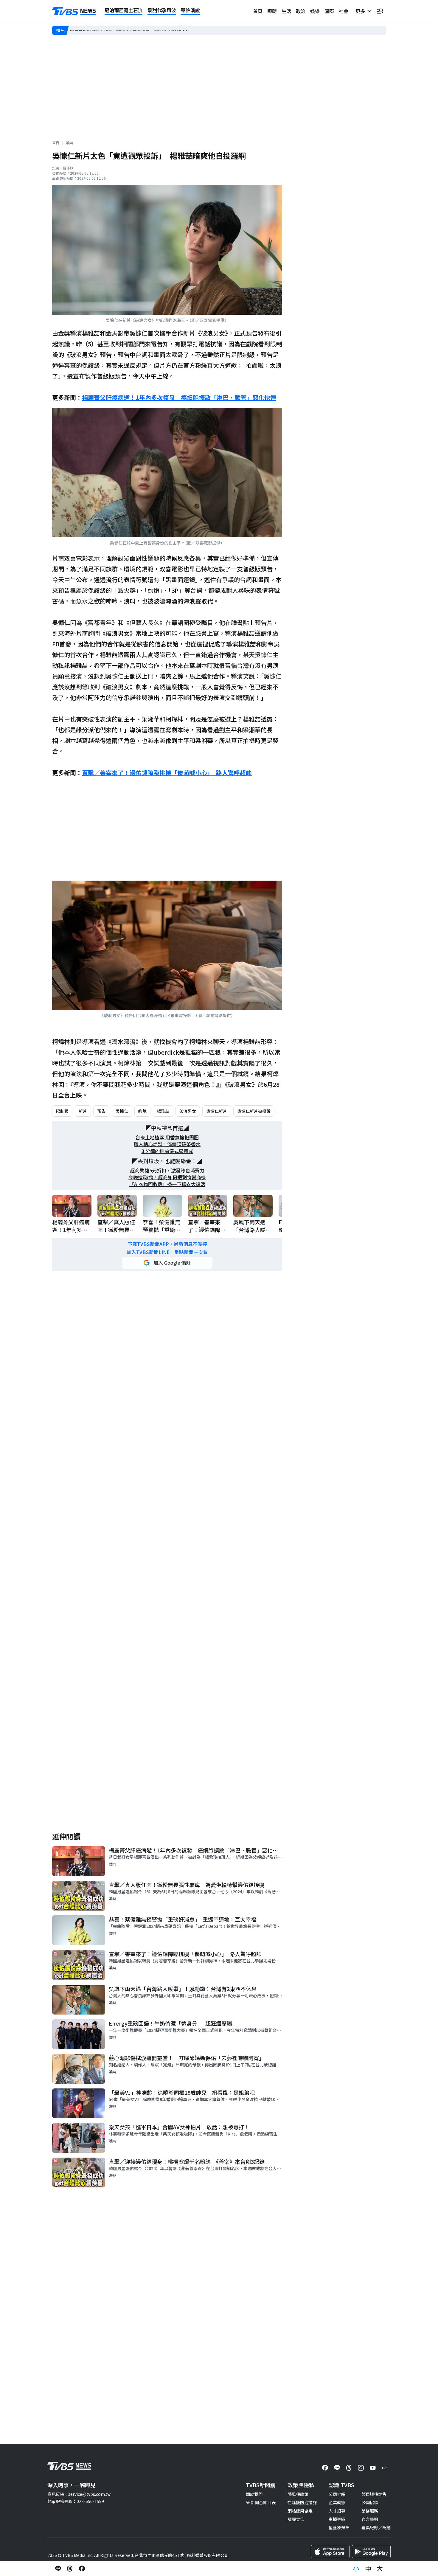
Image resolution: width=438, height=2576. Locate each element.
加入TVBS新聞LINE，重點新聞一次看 (167, 1252)
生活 (286, 11)
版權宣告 (296, 2519)
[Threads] (349, 2468)
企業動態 (337, 2502)
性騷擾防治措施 (302, 2502)
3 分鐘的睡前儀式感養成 (167, 1151)
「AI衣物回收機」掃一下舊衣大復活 (167, 1184)
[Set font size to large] (380, 2569)
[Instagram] (361, 2468)
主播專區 (337, 2519)
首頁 (258, 11)
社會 (344, 11)
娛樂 (315, 11)
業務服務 (370, 2511)
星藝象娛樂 (339, 2527)
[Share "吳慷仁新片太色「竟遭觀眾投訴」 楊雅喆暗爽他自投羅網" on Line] (58, 2569)
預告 (101, 1111)
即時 (272, 11)
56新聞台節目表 (261, 2502)
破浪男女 (188, 1111)
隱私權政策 (298, 2494)
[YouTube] (373, 2468)
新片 (83, 1111)
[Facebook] (325, 2468)
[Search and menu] (380, 11)
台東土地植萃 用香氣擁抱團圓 (167, 1137)
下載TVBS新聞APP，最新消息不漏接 (167, 1244)
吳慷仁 (122, 1111)
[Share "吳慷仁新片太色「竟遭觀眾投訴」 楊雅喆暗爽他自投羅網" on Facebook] (82, 2569)
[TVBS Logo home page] (74, 11)
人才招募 (337, 2511)
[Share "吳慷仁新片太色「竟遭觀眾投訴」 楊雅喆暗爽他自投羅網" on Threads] (70, 2569)
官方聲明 (370, 2519)
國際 (329, 11)
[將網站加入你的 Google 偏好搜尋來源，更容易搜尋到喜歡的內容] (167, 1263)
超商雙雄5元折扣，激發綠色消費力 (167, 1170)
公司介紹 (337, 2494)
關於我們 (254, 2494)
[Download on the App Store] (330, 2552)
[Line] (337, 2468)
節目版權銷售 (374, 2494)
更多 (361, 11)
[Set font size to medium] (368, 2569)
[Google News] (385, 2468)
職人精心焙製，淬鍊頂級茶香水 (167, 1144)
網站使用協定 (300, 2511)
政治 (301, 11)
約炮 (142, 1111)
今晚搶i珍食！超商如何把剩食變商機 (167, 1177)
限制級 (62, 1111)
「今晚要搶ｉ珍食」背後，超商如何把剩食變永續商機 (120, 30)
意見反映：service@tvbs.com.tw (79, 2494)
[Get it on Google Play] (371, 2552)
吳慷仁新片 (217, 1111)
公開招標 (370, 2502)
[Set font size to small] (356, 2569)
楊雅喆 (163, 1111)
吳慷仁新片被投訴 (254, 1111)
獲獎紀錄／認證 (376, 2527)
